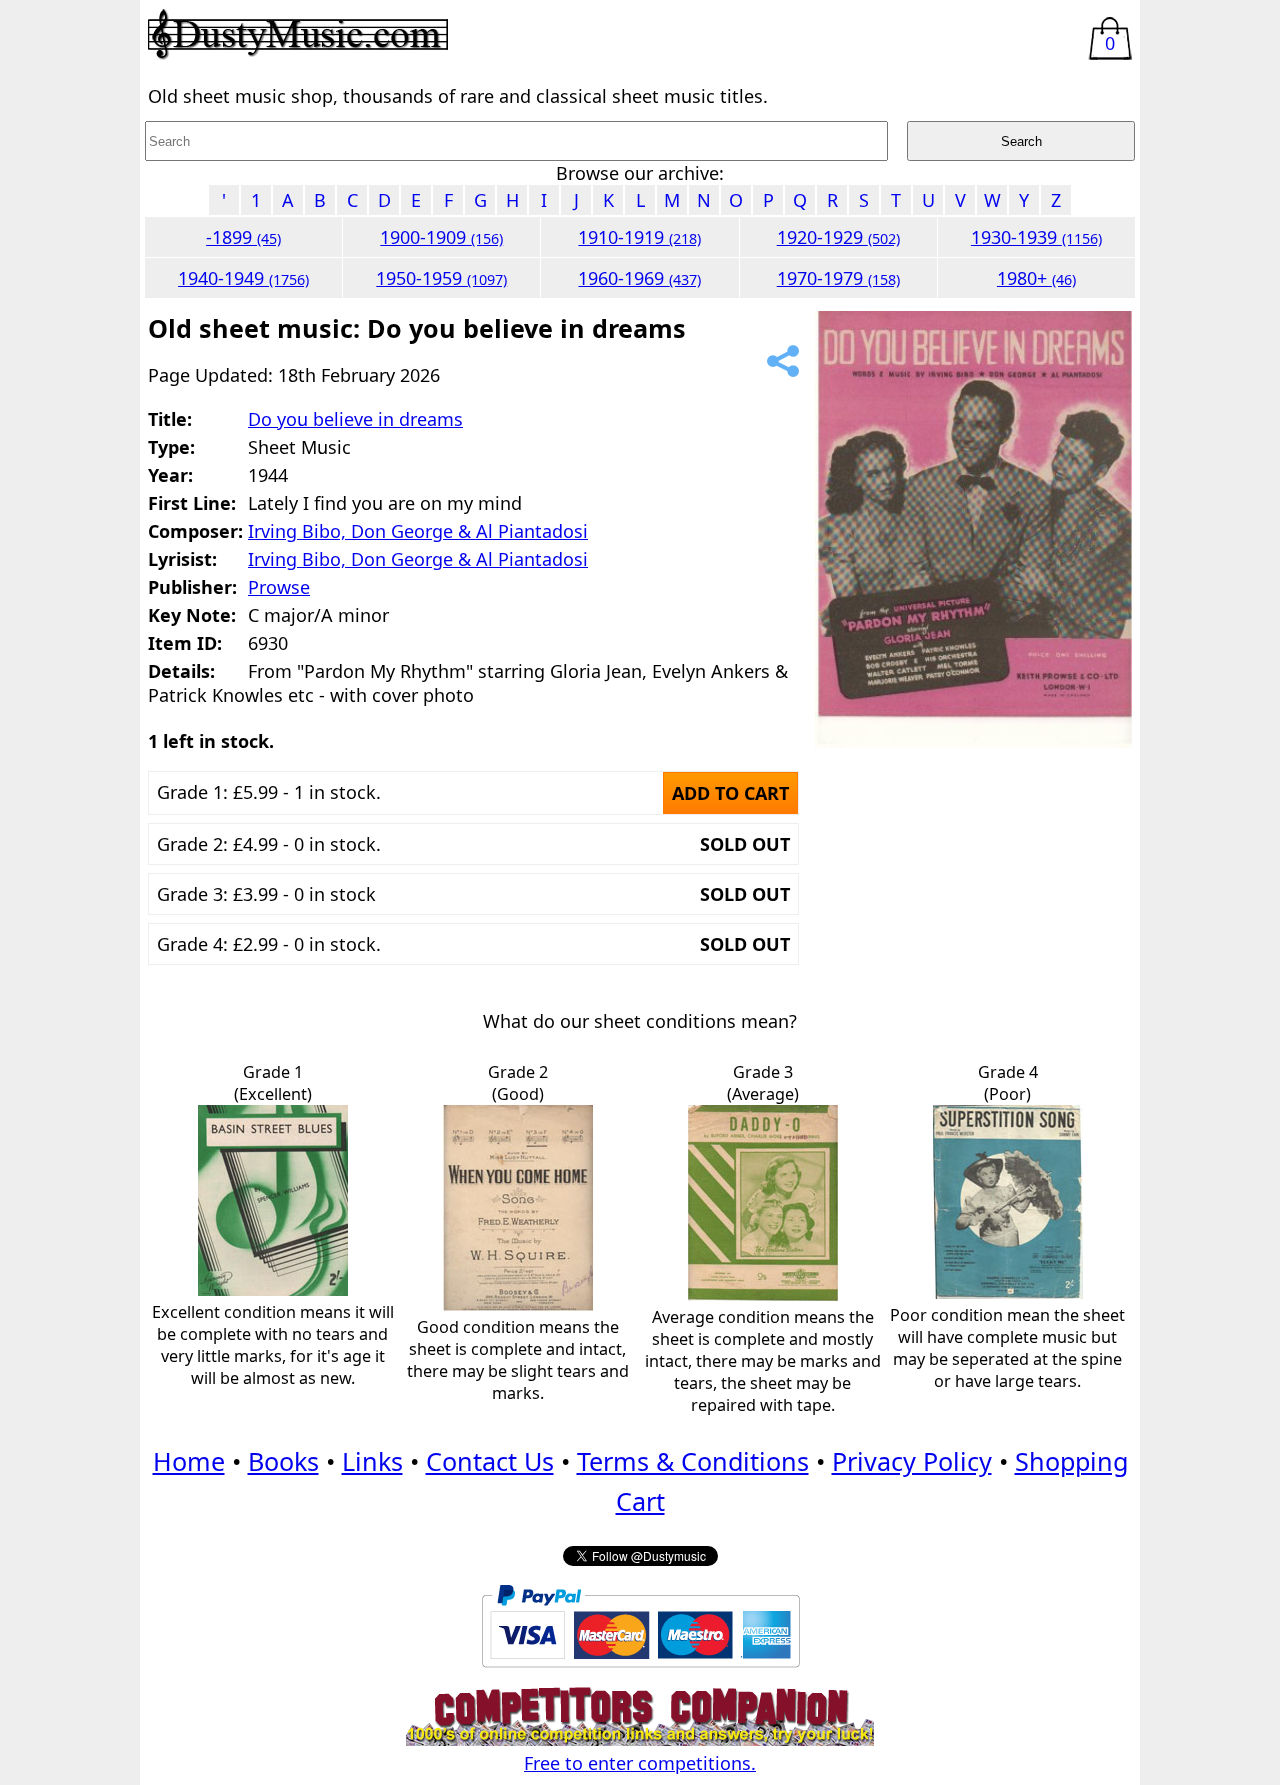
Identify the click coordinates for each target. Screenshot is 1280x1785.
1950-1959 (441, 278)
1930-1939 (1036, 237)
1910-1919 (639, 237)
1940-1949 (243, 278)
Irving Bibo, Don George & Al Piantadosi (418, 531)
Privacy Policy (912, 1461)
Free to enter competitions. (640, 1763)
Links (372, 1461)
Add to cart (730, 793)
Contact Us (490, 1461)
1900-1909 (441, 237)
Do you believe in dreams (355, 419)
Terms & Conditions (693, 1461)
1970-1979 (838, 278)
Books (283, 1461)
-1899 (243, 237)
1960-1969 (639, 278)
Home (189, 1461)
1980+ (1036, 278)
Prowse (279, 587)
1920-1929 (838, 237)
